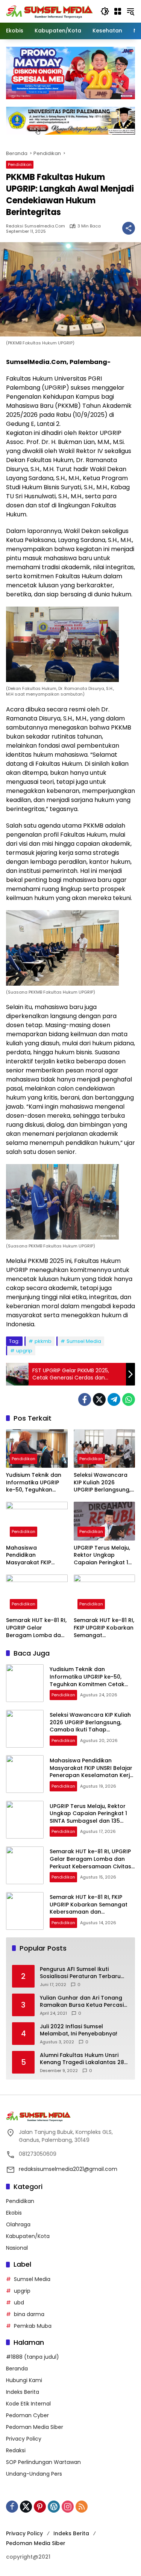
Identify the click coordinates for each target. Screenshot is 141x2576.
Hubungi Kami (24, 2380)
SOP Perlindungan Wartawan (43, 2462)
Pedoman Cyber (27, 2415)
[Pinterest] (40, 2507)
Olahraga (18, 2224)
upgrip (24, 1351)
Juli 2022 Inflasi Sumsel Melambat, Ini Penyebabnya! (79, 2030)
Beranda (17, 2369)
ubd (19, 2303)
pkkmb (43, 1341)
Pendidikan (20, 164)
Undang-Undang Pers (34, 2474)
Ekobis (14, 2213)
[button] (105, 11)
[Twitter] (99, 1399)
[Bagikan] (129, 228)
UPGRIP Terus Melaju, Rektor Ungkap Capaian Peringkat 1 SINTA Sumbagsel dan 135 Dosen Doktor (104, 1555)
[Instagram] (68, 2507)
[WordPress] (54, 2507)
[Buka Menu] (118, 11)
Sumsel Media (84, 1341)
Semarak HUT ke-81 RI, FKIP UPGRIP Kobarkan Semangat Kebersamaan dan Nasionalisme (104, 1628)
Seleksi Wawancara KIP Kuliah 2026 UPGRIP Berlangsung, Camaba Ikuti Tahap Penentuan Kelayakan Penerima (104, 1483)
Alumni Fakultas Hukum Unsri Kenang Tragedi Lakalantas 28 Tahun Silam (82, 2059)
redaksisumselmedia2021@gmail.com (68, 2169)
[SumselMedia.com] (49, 11)
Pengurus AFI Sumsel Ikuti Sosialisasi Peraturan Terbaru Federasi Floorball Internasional (83, 1973)
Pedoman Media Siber (35, 2427)
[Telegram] (114, 1399)
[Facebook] (85, 1399)
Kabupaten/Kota (28, 2236)
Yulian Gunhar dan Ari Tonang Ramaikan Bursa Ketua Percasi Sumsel (82, 2002)
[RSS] (82, 2507)
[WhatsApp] (129, 1399)
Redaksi (16, 2450)
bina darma (29, 2314)
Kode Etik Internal (28, 2404)
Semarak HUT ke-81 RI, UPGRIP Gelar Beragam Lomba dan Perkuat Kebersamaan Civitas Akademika (36, 1628)
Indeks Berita (23, 2392)
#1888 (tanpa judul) (33, 2357)
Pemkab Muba (33, 2326)
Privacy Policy (24, 2439)
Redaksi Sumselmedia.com (36, 226)
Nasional (17, 2248)
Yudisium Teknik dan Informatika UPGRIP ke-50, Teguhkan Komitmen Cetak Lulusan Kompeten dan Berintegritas (34, 1483)
